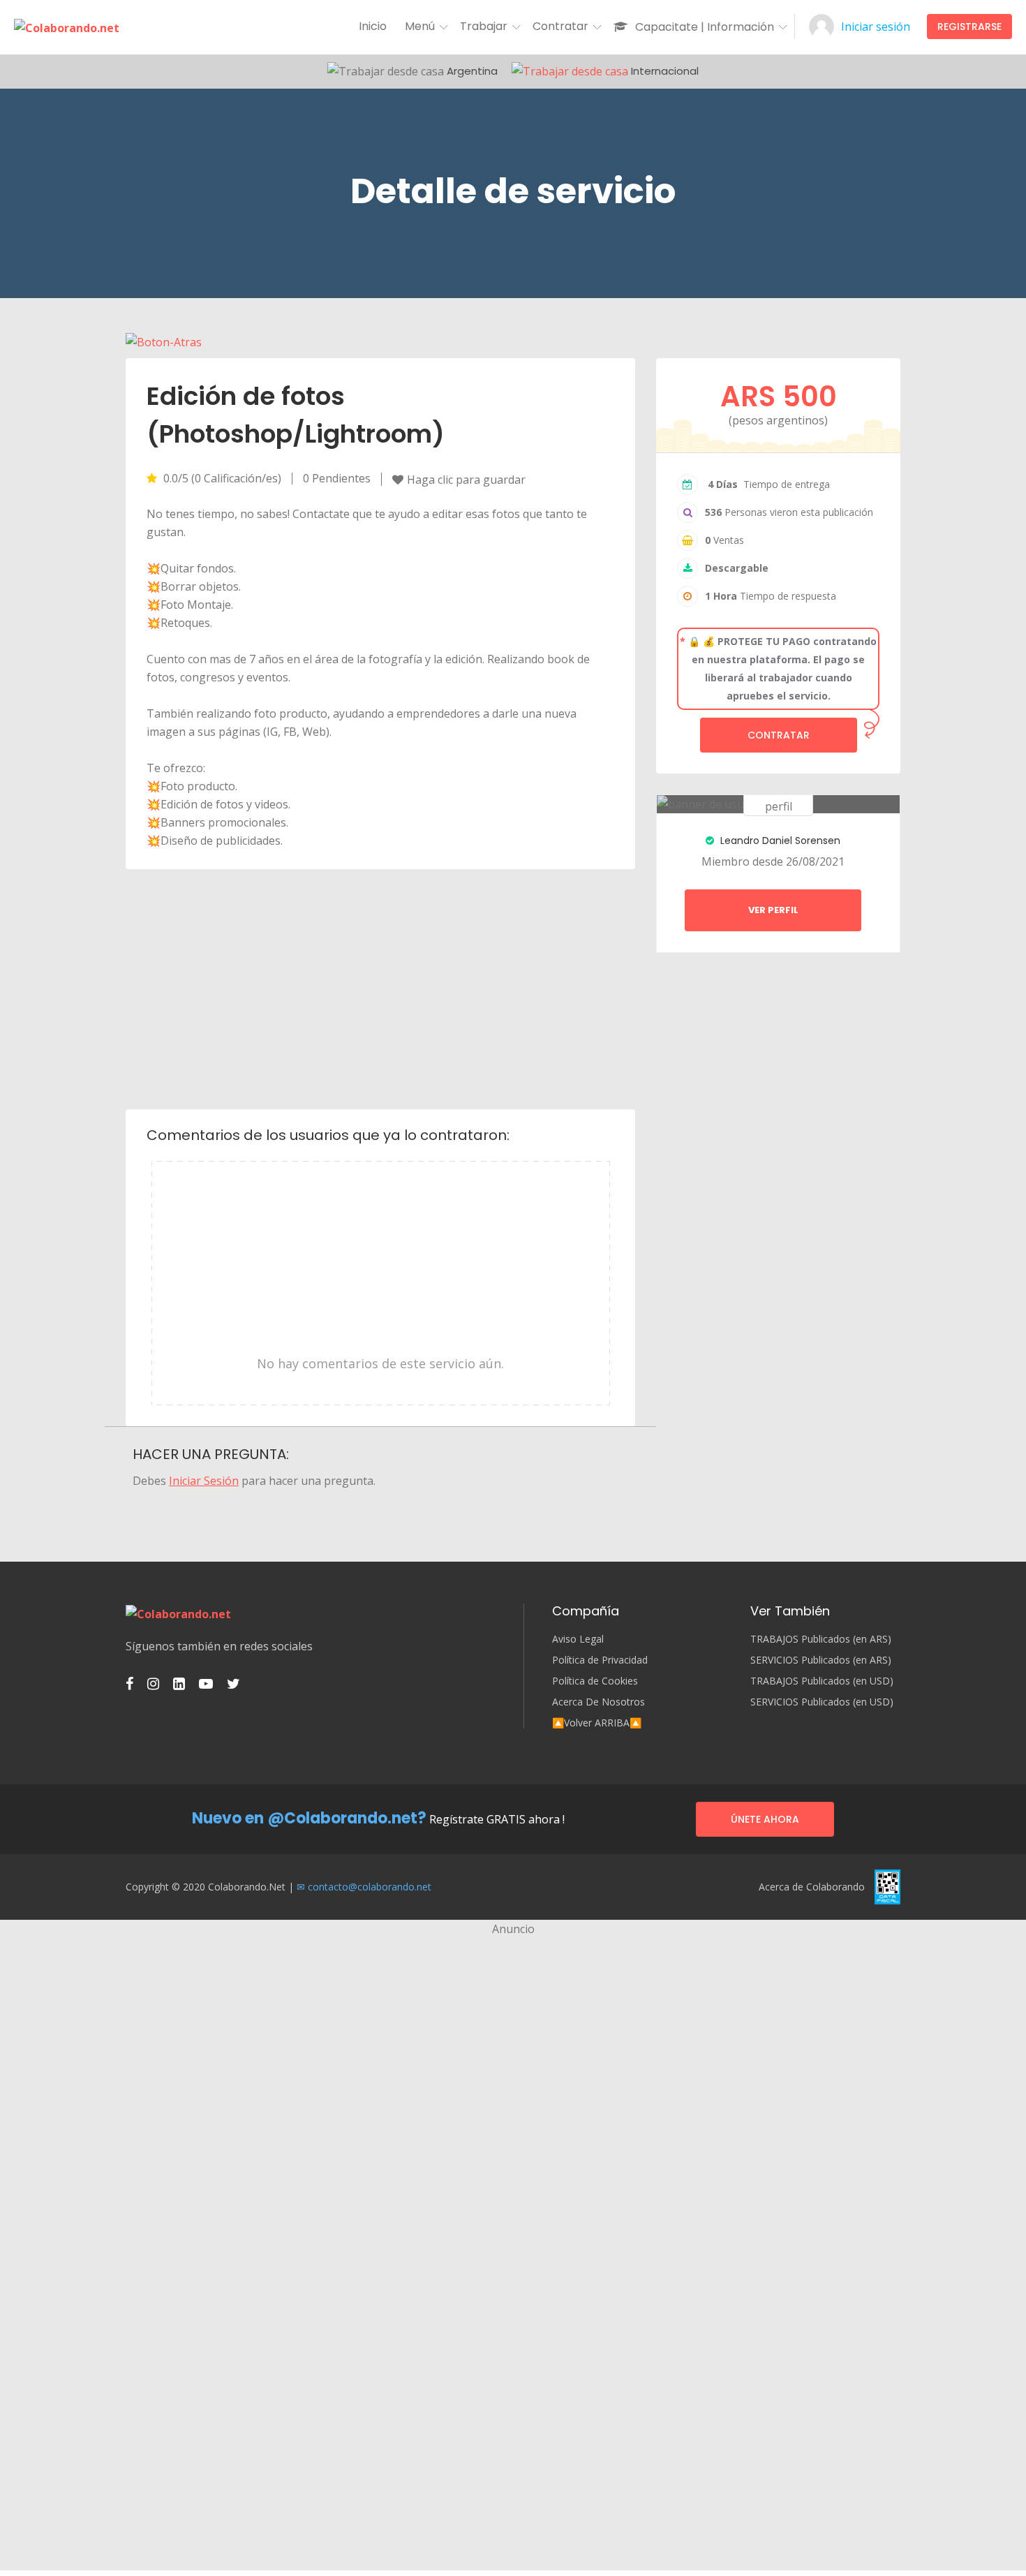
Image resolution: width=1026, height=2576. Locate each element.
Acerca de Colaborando (812, 1887)
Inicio (373, 26)
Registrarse (969, 27)
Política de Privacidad (600, 1660)
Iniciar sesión (876, 27)
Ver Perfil (773, 910)
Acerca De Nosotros (598, 1702)
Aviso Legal (578, 1639)
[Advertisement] (381, 988)
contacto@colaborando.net (370, 1887)
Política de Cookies (595, 1681)
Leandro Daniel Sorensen (779, 841)
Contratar (779, 735)
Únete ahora (765, 1819)
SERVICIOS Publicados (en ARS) (821, 1660)
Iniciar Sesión (204, 1481)
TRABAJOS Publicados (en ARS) (821, 1639)
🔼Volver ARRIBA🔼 (597, 1723)
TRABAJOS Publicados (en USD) (822, 1681)
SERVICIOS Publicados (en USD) (822, 1702)
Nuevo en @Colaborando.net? (309, 1818)
